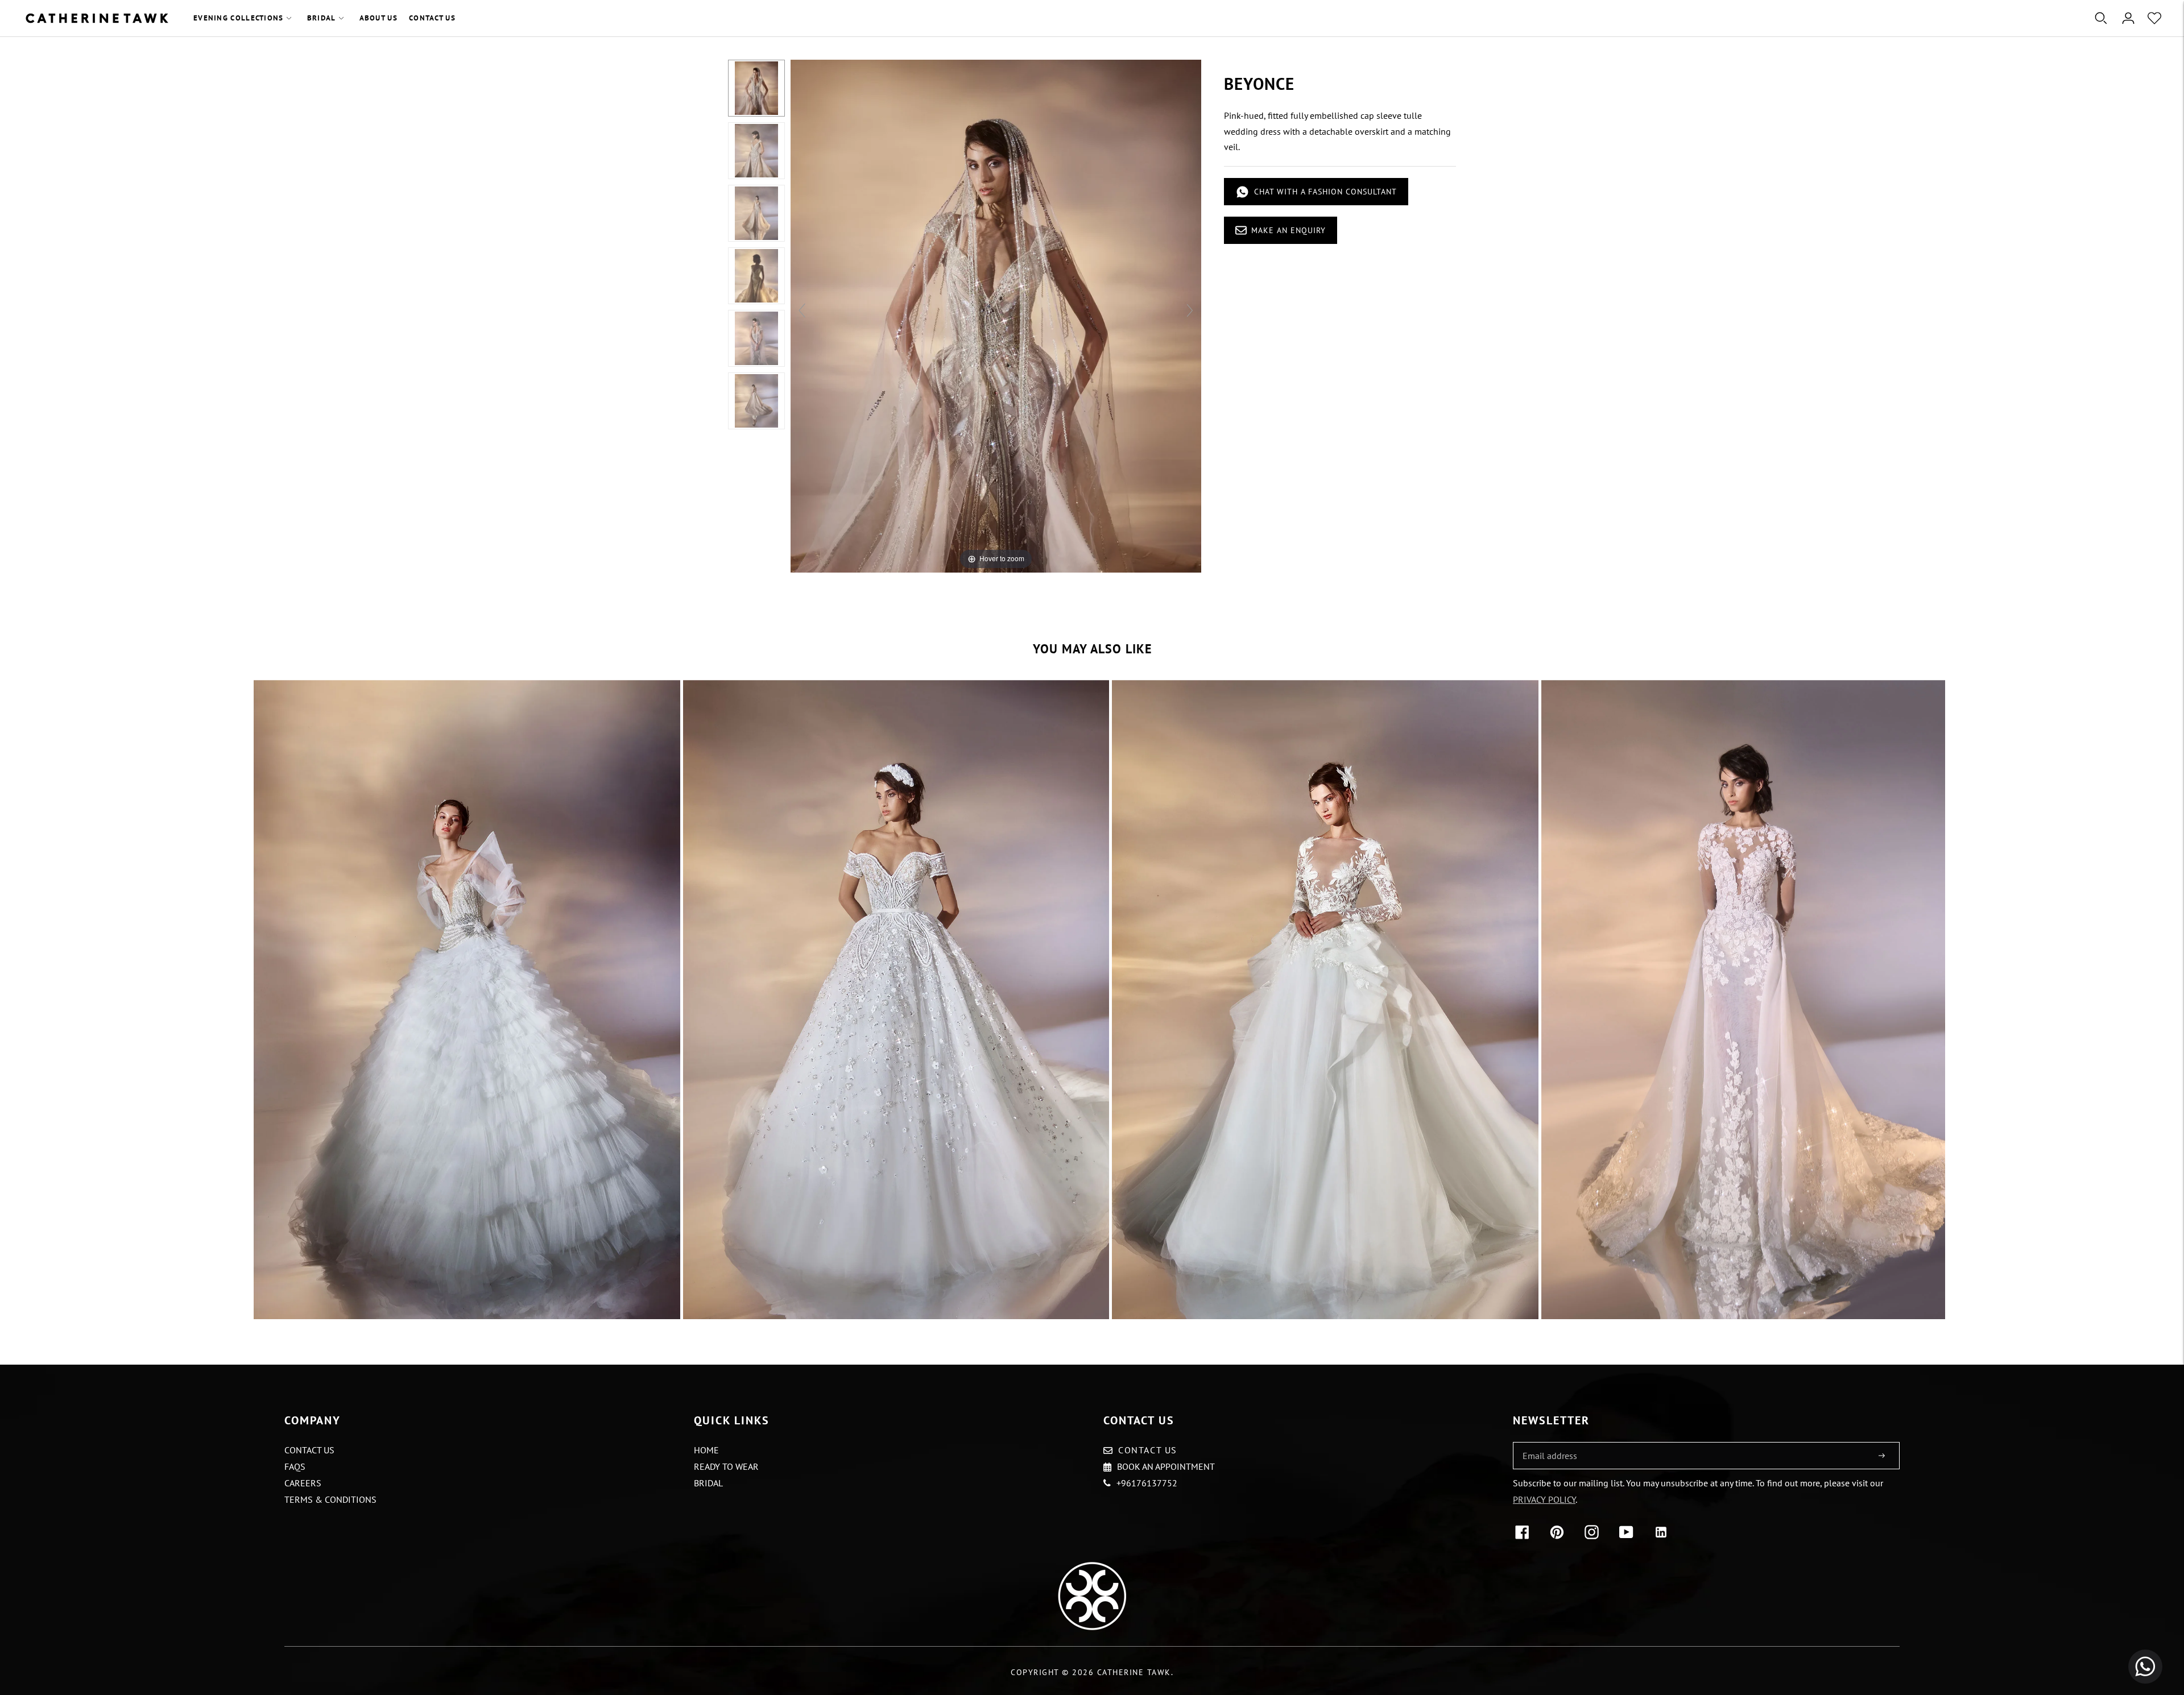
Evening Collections (239, 18)
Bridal (322, 18)
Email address (1548, 1443)
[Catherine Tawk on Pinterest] (1559, 1536)
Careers (303, 1483)
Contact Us (432, 18)
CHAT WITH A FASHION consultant (1325, 192)
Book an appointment (1166, 1466)
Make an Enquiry (1289, 230)
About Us (379, 18)
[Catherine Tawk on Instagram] (1594, 1536)
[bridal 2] (756, 88)
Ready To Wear (726, 1466)
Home (706, 1450)
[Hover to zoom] (996, 315)
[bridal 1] (467, 1000)
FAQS (295, 1466)
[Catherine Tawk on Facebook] (1525, 1536)
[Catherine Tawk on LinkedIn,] (1663, 1536)
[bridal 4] (1325, 1000)
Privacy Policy (1544, 1499)
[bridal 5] (1755, 1000)
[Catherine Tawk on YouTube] (1629, 1536)
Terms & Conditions (330, 1499)
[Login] (2128, 18)
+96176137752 (1147, 1483)
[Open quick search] (2101, 18)
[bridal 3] (896, 1000)
